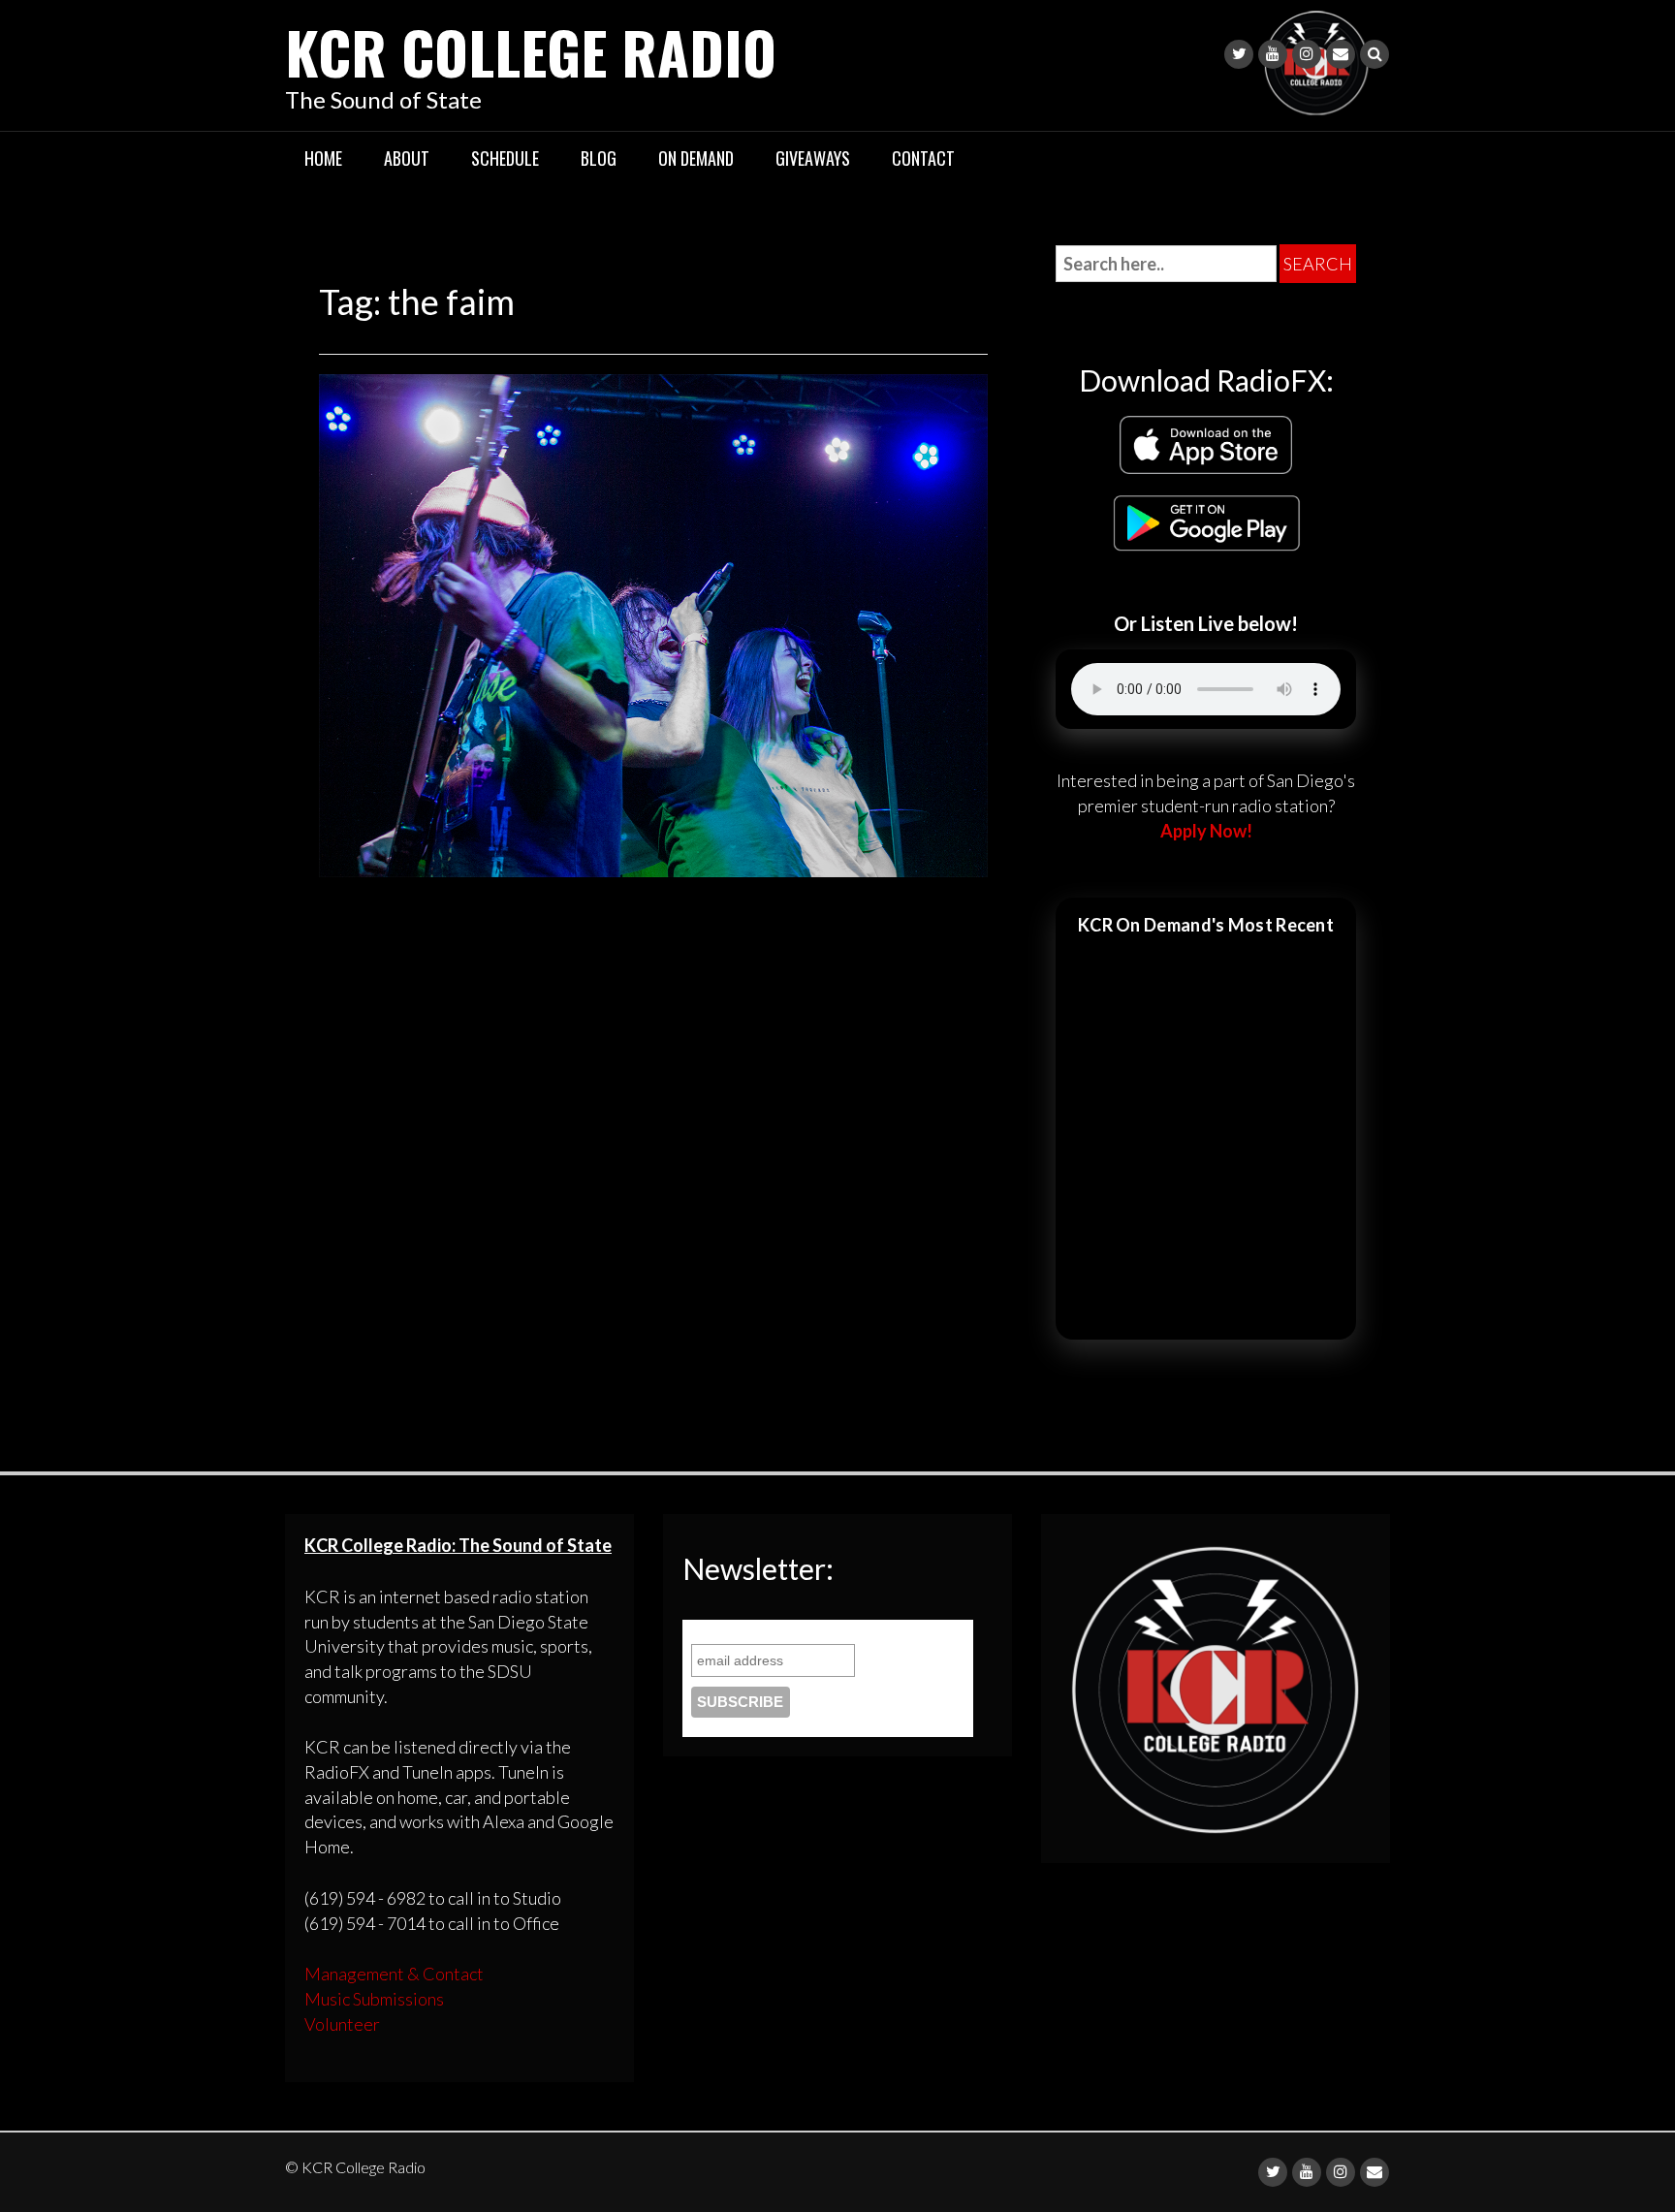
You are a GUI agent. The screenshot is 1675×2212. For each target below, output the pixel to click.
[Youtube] (1273, 54)
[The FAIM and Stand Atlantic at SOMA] (653, 623)
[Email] (1341, 54)
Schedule (505, 158)
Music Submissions (374, 1999)
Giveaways (813, 158)
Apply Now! (1206, 831)
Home (323, 158)
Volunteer (342, 2024)
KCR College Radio (531, 51)
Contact (923, 158)
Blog (599, 158)
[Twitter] (1239, 54)
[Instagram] (1307, 54)
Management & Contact (394, 1974)
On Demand (696, 158)
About (407, 158)
